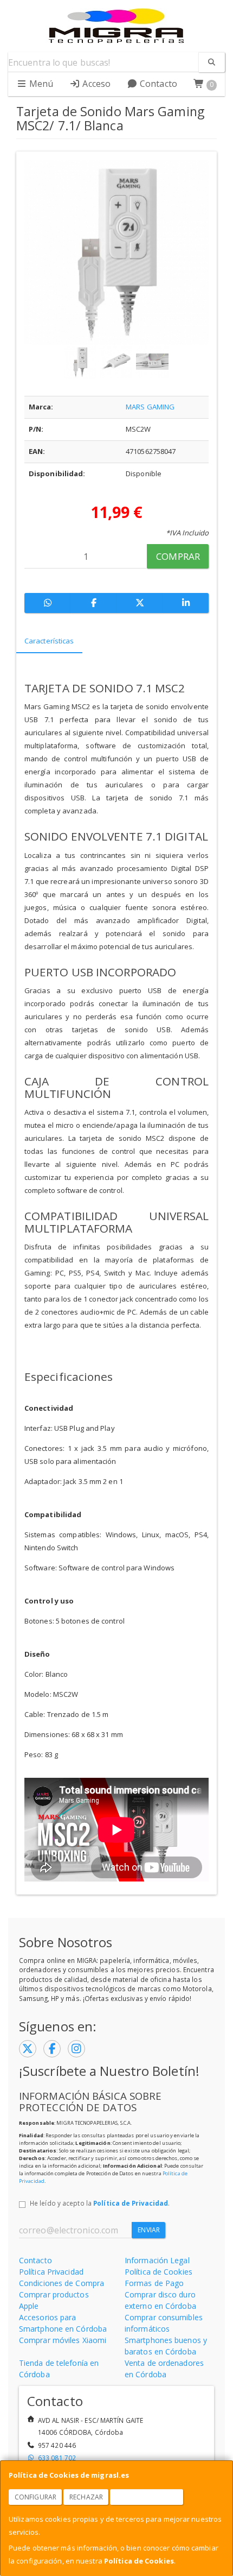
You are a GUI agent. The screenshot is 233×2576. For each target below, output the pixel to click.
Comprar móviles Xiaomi (63, 2340)
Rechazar (86, 2497)
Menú (40, 84)
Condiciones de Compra (62, 2283)
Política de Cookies (139, 2561)
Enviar (149, 2230)
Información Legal (157, 2260)
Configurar (35, 2497)
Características (49, 641)
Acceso (95, 84)
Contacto (157, 84)
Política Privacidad (51, 2272)
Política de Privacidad (131, 2203)
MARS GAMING (150, 407)
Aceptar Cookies (147, 2497)
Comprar (178, 556)
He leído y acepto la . (100, 2203)
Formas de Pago (154, 2283)
